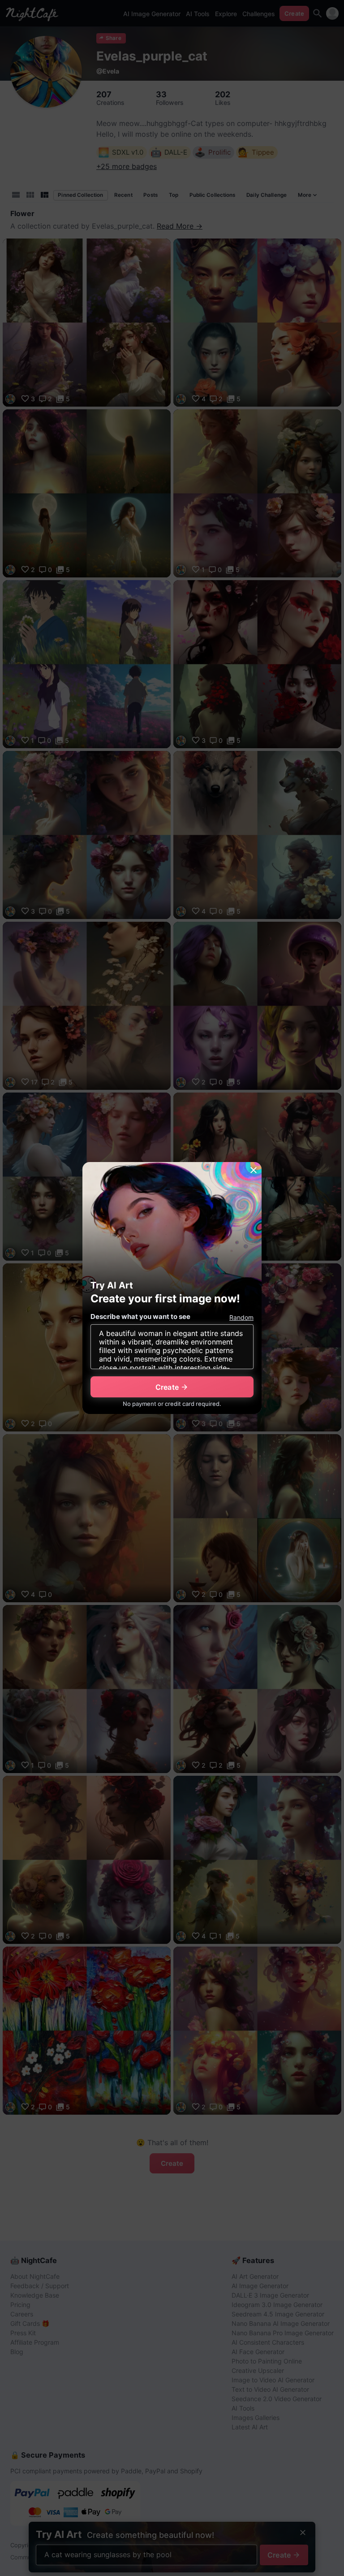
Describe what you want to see (140, 1316)
